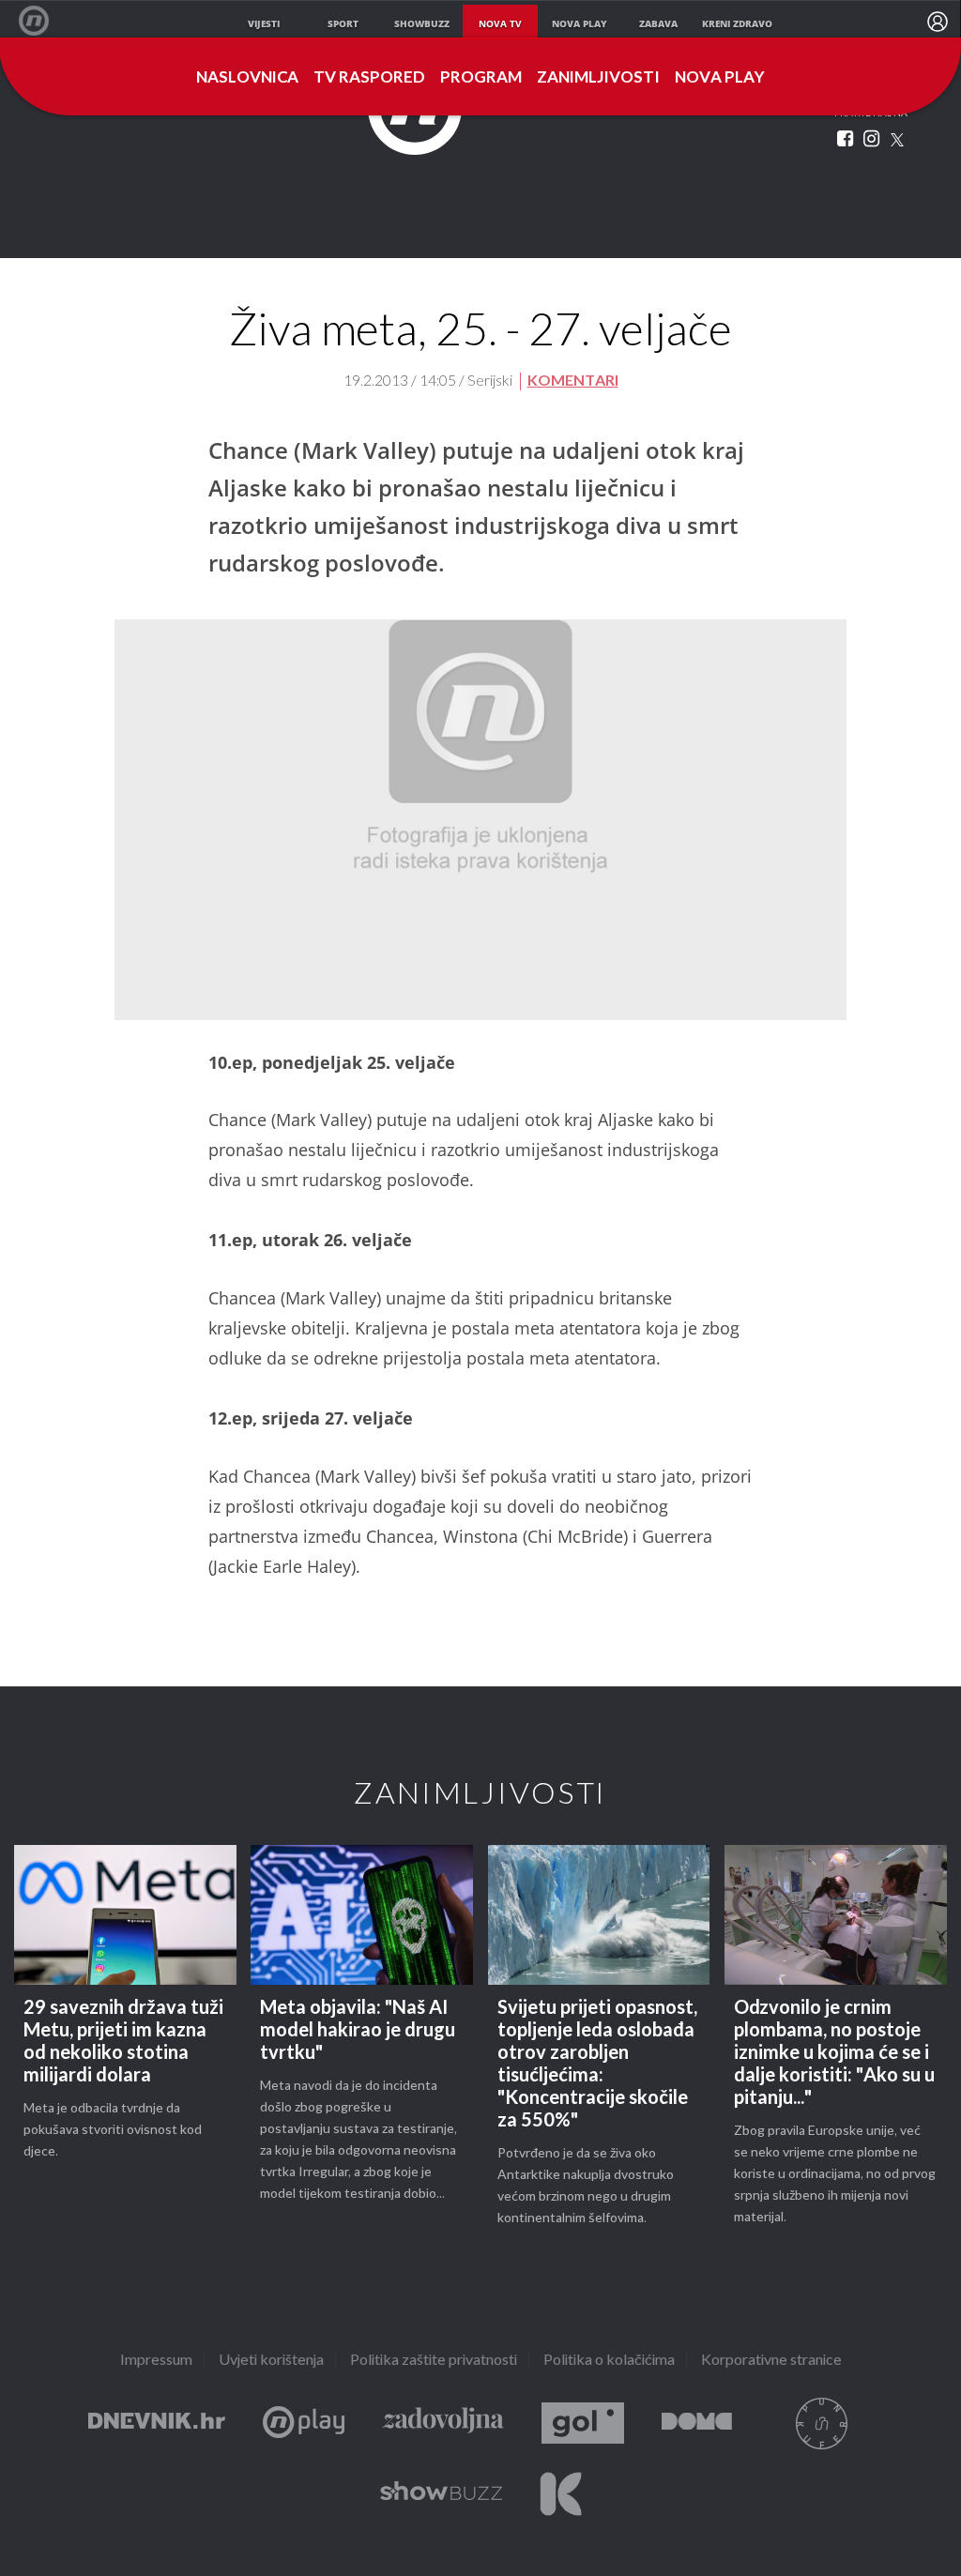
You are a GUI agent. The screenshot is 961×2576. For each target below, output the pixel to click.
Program (481, 78)
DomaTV (697, 2424)
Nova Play (720, 78)
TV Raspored (369, 78)
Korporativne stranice (771, 2361)
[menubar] (938, 22)
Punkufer (821, 2424)
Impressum (156, 2361)
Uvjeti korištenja (271, 2361)
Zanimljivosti (598, 78)
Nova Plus (304, 2424)
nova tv (500, 23)
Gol (583, 2424)
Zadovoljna (443, 2424)
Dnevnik (157, 2424)
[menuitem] (938, 22)
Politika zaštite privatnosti (434, 2361)
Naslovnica (247, 78)
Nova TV (44, 21)
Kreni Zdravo (561, 2494)
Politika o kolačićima (609, 2361)
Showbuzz (441, 2494)
